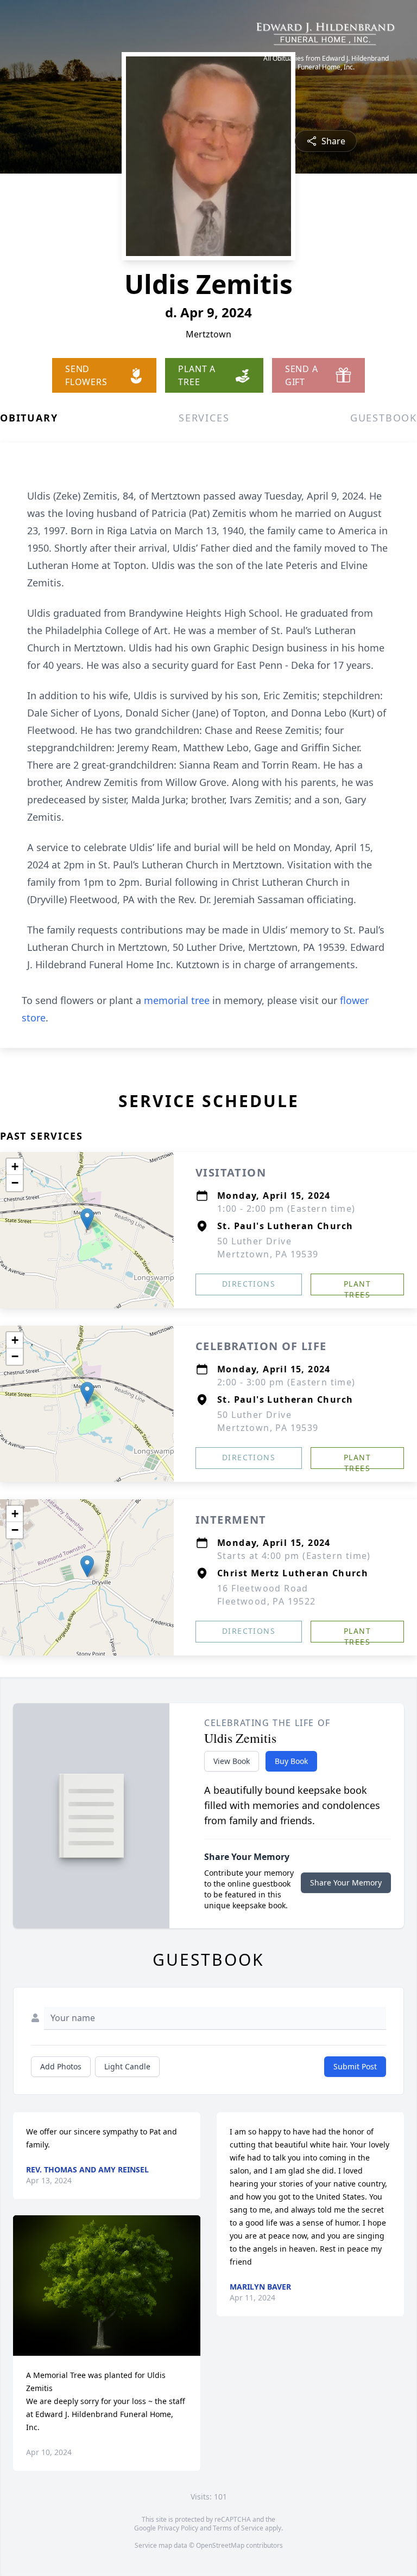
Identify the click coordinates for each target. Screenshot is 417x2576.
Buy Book (291, 1761)
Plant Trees (357, 1287)
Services (204, 418)
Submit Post (355, 2066)
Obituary (29, 418)
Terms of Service (238, 2528)
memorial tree (177, 1000)
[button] (87, 1219)
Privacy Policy (178, 2528)
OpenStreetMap (220, 2545)
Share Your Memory (346, 1883)
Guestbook (384, 418)
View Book (232, 1761)
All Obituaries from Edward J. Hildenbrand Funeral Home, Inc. (326, 63)
